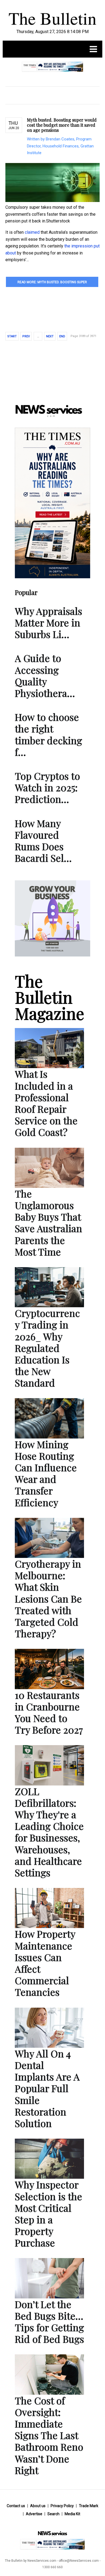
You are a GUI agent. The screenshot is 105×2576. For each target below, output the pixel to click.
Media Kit (72, 2514)
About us (38, 2506)
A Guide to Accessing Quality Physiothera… (45, 675)
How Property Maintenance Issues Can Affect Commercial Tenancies (45, 1963)
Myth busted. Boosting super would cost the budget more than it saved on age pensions (62, 125)
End (62, 336)
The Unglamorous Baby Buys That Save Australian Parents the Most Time (48, 1223)
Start (12, 336)
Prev (26, 336)
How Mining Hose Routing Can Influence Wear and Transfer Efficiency (46, 1473)
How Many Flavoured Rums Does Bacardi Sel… (43, 841)
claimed (32, 232)
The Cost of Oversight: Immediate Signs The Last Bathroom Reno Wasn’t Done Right (49, 2435)
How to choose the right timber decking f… (48, 734)
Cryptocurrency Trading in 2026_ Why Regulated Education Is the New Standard (47, 1348)
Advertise (34, 2514)
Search (53, 2514)
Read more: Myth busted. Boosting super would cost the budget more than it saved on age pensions (52, 284)
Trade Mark (89, 2506)
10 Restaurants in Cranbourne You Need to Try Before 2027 (49, 1712)
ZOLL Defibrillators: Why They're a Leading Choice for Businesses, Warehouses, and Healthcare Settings (49, 1832)
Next (50, 336)
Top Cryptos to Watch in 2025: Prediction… (47, 787)
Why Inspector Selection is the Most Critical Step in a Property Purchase (48, 2213)
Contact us (16, 2506)
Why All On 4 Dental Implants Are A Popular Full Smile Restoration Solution (47, 2088)
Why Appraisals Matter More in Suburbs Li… (48, 622)
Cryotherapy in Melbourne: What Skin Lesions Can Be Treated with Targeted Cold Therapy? (48, 1598)
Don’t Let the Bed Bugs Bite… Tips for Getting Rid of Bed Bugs (49, 2322)
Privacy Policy (62, 2506)
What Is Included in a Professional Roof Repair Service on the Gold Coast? (46, 1103)
